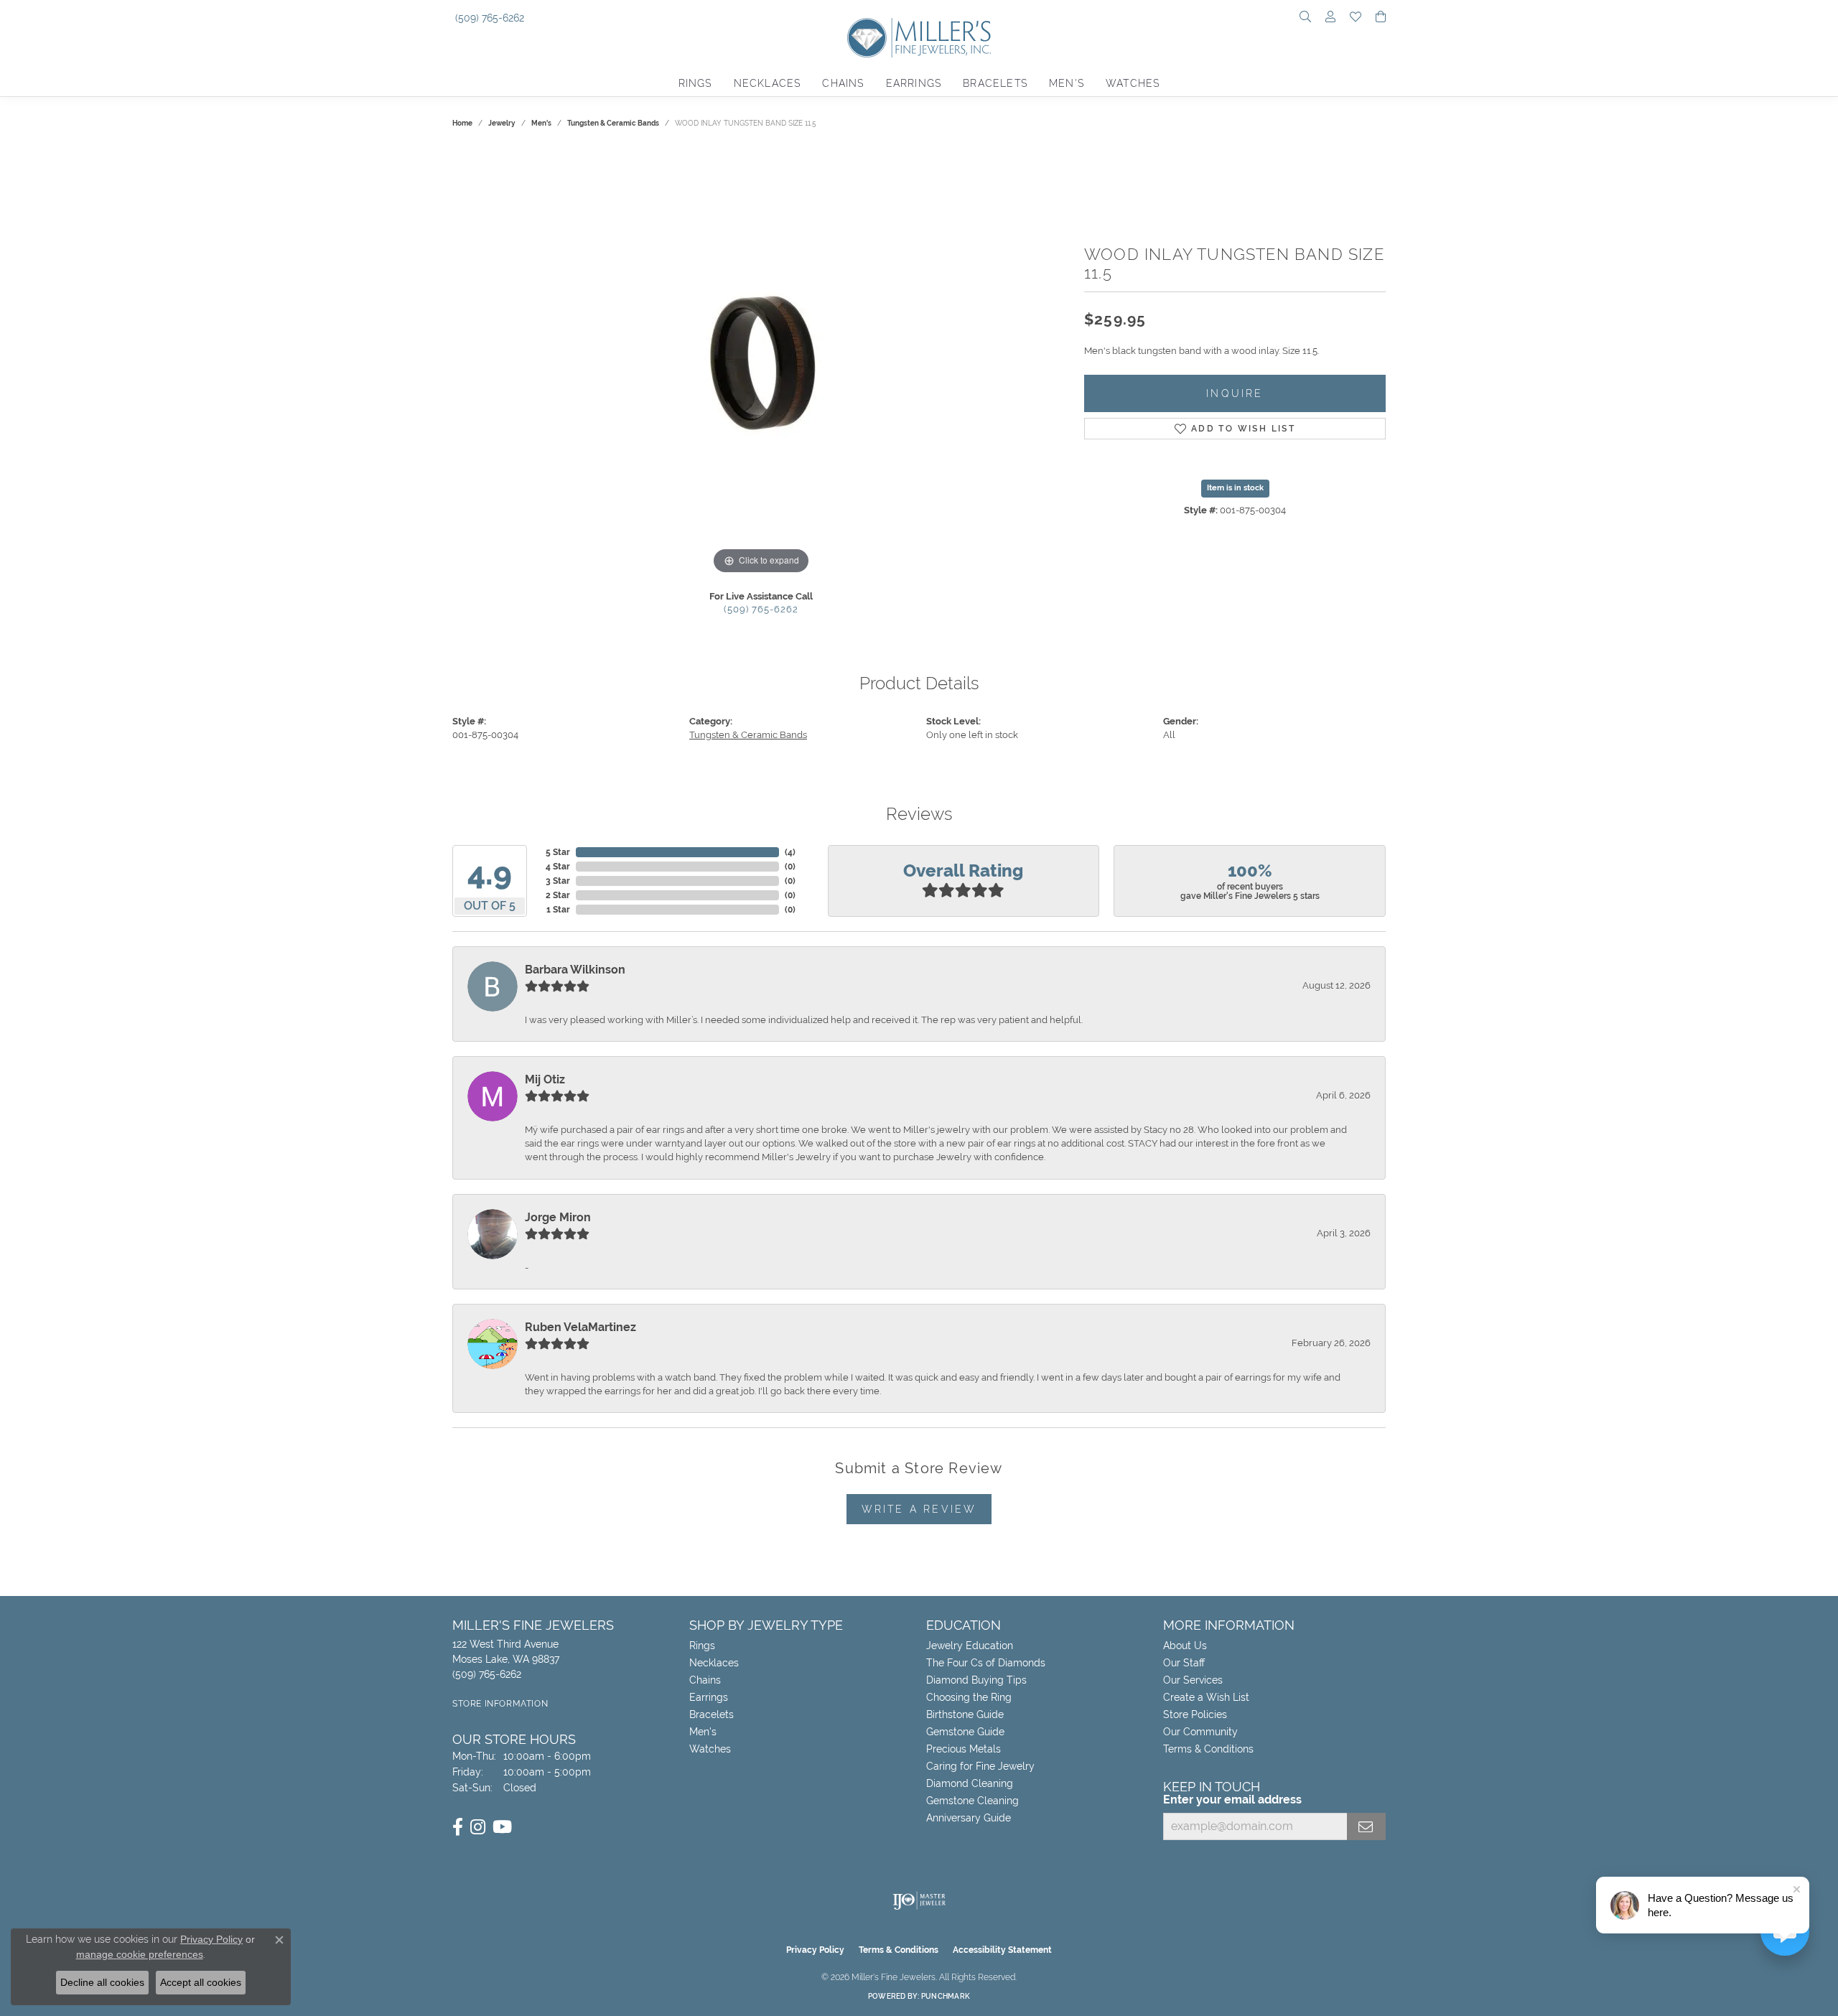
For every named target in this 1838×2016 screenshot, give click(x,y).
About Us (1185, 1646)
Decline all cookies (102, 1982)
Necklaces (768, 83)
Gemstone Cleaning (972, 1801)
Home (462, 123)
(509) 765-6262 (761, 609)
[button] (1305, 18)
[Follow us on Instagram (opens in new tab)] (478, 1827)
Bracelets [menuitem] (712, 1714)
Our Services (1193, 1680)
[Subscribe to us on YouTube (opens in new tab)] (502, 1827)
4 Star (558, 867)
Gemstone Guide (965, 1732)
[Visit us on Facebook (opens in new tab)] (458, 1827)
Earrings (914, 83)
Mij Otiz (545, 1079)
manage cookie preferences (140, 1954)
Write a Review (919, 1509)
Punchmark (946, 1996)
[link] (488, 18)
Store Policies (1195, 1714)
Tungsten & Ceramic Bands (613, 123)
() (790, 852)
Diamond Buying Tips (976, 1680)
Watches (1133, 83)
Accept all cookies (201, 1982)
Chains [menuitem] (705, 1680)
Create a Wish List (1206, 1697)
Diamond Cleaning (970, 1783)
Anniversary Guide (969, 1818)
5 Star (558, 852)
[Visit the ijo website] (919, 1900)
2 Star (558, 895)
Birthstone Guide (965, 1714)
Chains (843, 83)
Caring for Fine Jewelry (980, 1766)
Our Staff (1184, 1663)
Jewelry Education (970, 1646)
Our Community (1200, 1732)
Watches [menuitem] (710, 1749)
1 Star (558, 910)
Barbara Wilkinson (575, 970)
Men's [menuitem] (703, 1732)
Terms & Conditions (1208, 1749)
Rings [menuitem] (702, 1646)
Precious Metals (964, 1749)
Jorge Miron (558, 1217)
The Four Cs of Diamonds (986, 1663)
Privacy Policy (815, 1950)
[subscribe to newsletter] (1366, 1826)
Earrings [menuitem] (709, 1697)
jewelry (502, 123)
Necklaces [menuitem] (714, 1663)
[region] (761, 363)
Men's (1067, 83)
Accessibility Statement (1002, 1950)
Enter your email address (1232, 1800)
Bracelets (995, 83)
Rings (695, 83)
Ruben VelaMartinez (580, 1327)
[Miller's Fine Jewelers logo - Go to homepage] (919, 45)
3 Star (558, 881)
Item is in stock (1235, 488)
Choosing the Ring (969, 1697)
